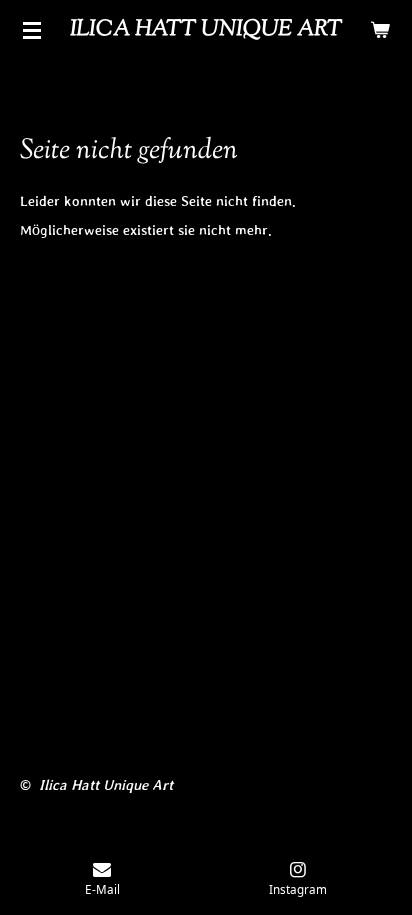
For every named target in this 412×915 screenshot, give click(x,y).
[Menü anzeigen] (32, 30)
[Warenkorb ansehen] (380, 30)
